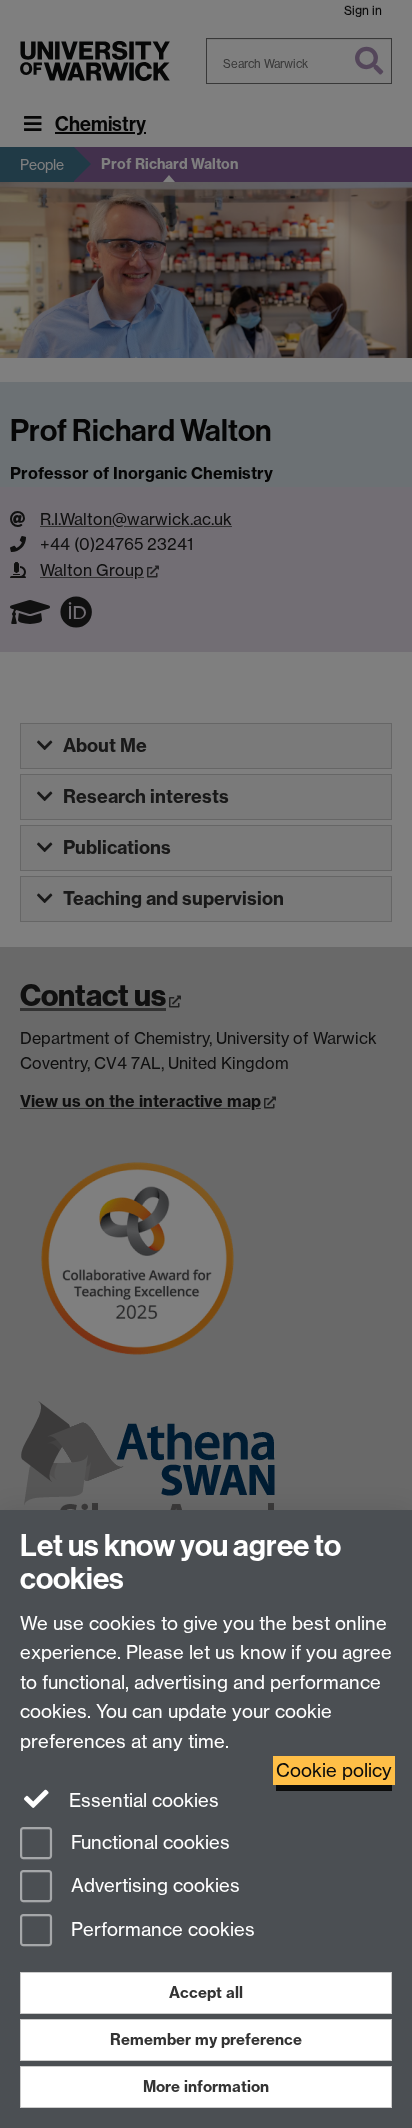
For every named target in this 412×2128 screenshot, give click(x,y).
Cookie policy (334, 1770)
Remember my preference (206, 2039)
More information (206, 2086)
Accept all (206, 1992)
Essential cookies (141, 1800)
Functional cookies (148, 1842)
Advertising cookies (153, 1886)
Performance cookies (160, 1930)
